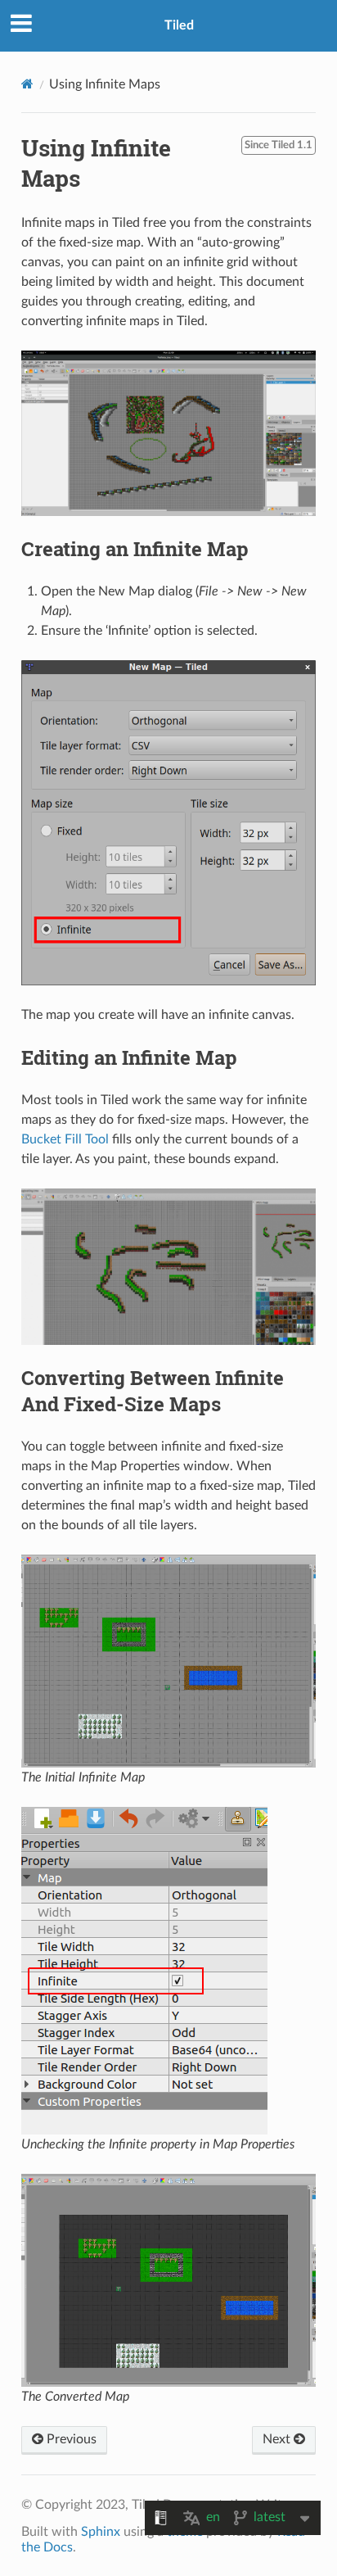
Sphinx (101, 2532)
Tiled (179, 25)
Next (278, 2439)
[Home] (27, 84)
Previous (70, 2439)
